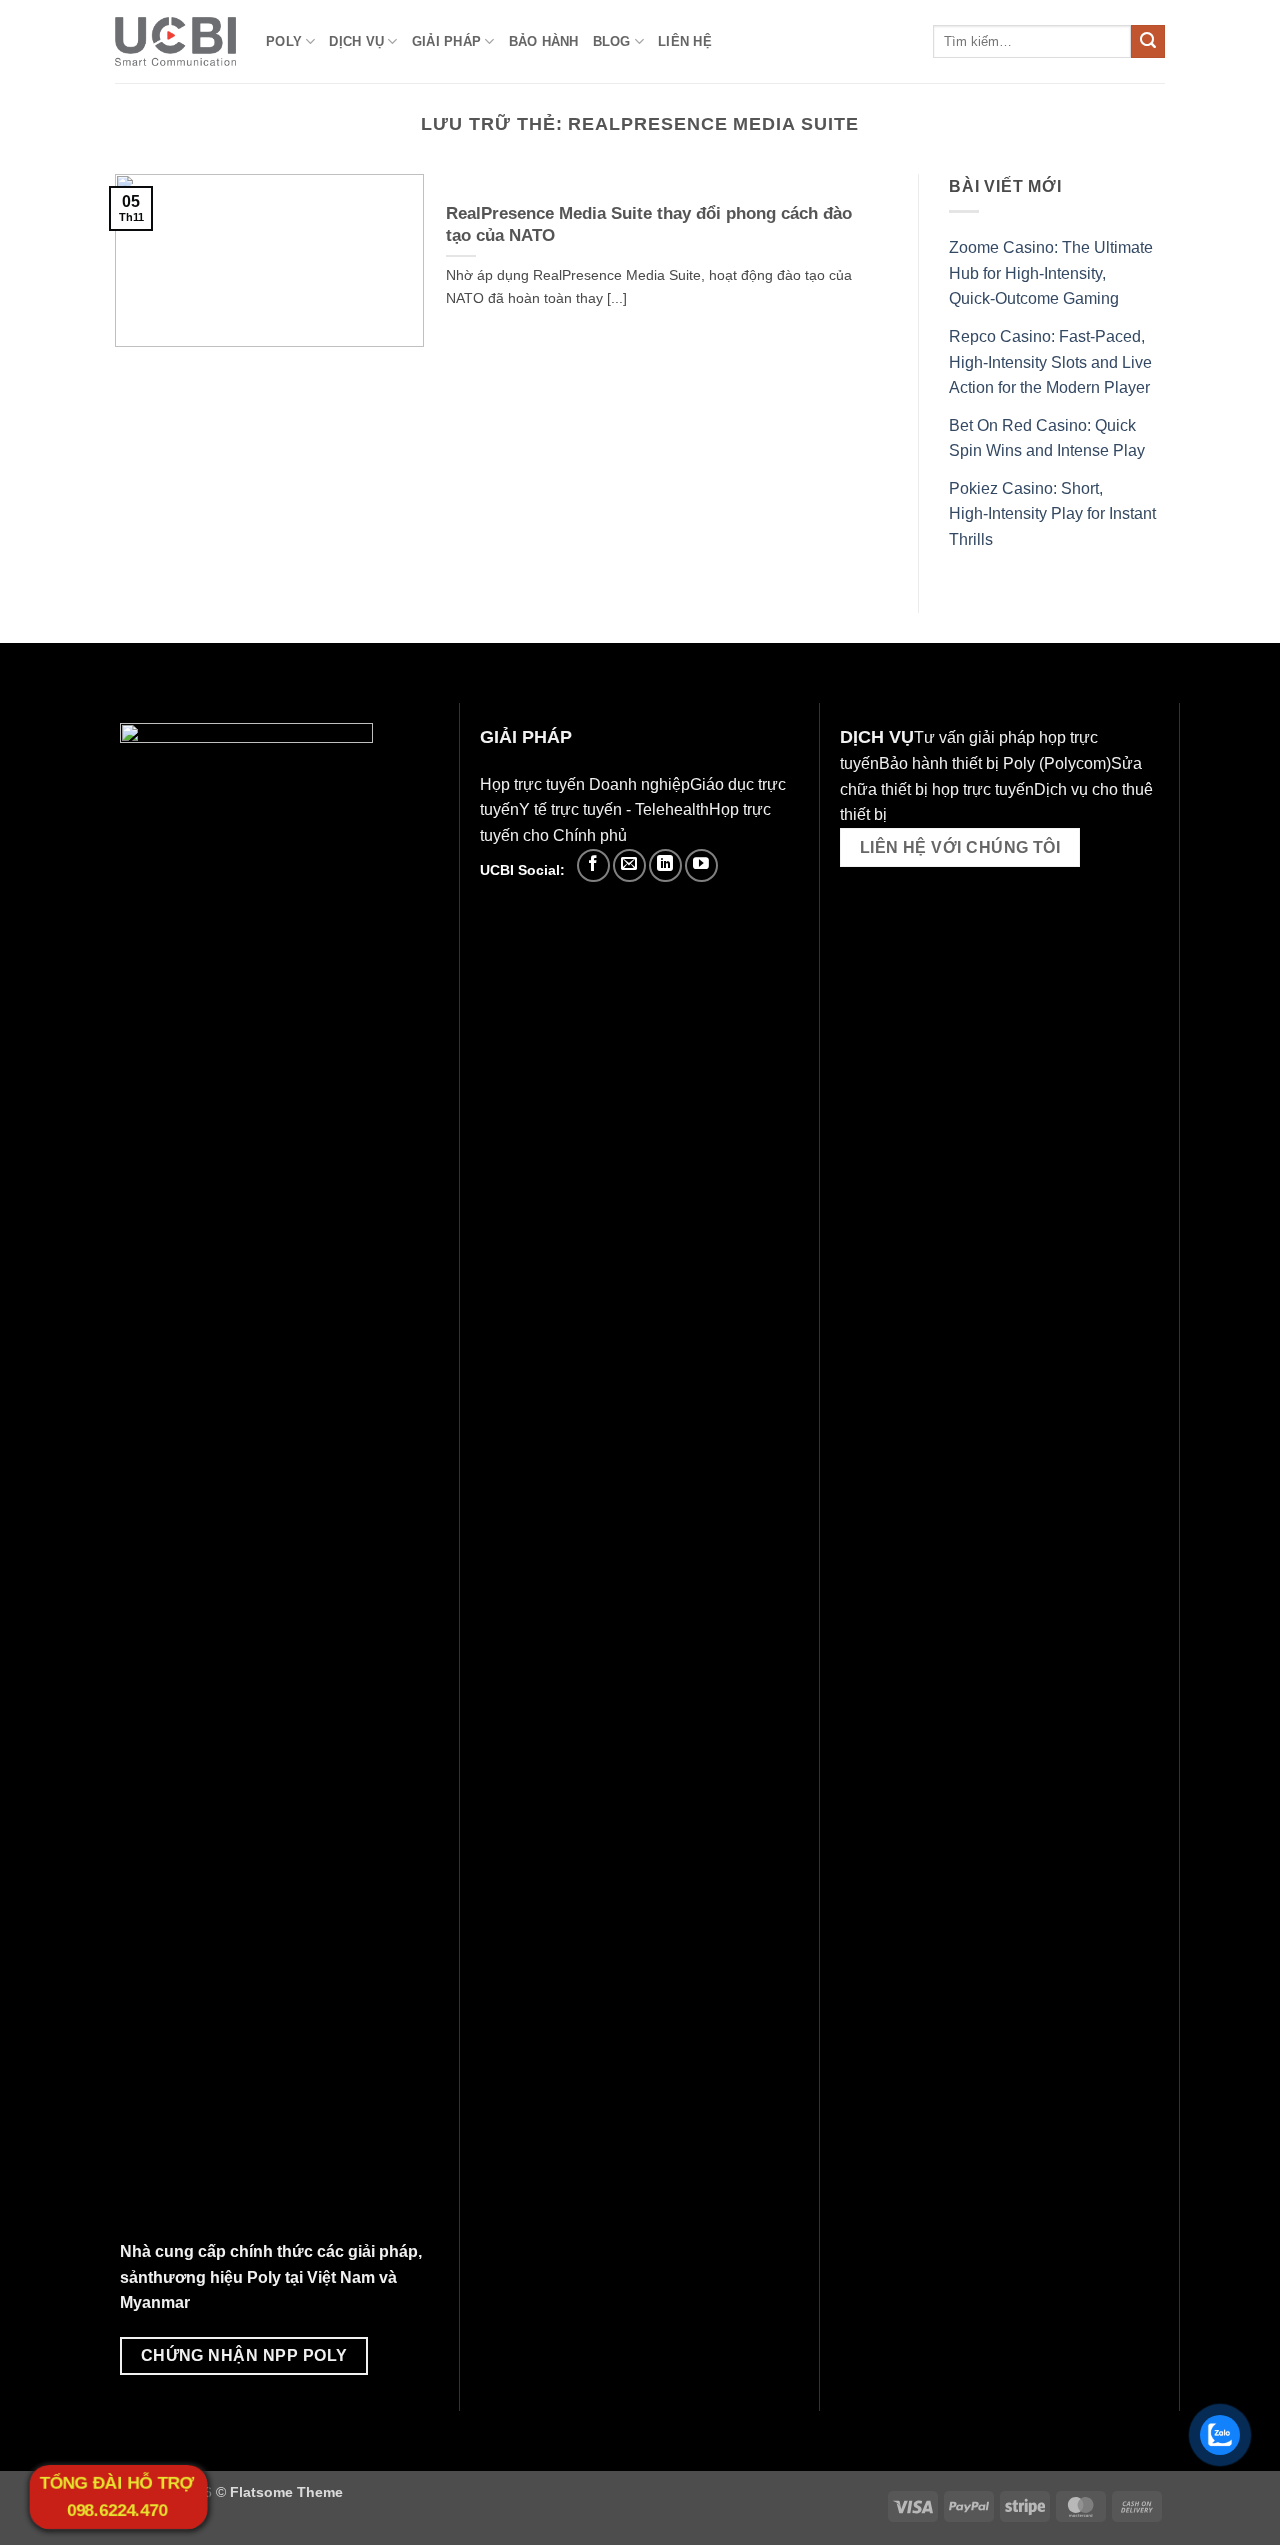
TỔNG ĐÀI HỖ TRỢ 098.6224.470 (117, 2497)
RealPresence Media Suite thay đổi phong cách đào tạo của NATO (649, 224)
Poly (284, 41)
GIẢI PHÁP (446, 41)
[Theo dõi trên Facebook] (593, 865)
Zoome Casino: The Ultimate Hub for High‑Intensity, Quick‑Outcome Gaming (1051, 273)
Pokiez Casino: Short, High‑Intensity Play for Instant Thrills (1052, 514)
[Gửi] (1148, 42)
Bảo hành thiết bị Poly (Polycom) (995, 763)
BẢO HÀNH (544, 41)
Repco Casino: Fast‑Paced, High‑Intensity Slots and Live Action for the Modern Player (1050, 362)
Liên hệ (685, 41)
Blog (612, 41)
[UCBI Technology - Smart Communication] (175, 41)
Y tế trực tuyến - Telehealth (614, 809)
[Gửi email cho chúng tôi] (629, 865)
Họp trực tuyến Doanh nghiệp (585, 784)
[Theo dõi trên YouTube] (701, 865)
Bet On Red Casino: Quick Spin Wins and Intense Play (1047, 438)
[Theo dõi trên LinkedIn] (665, 865)
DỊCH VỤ (356, 41)
